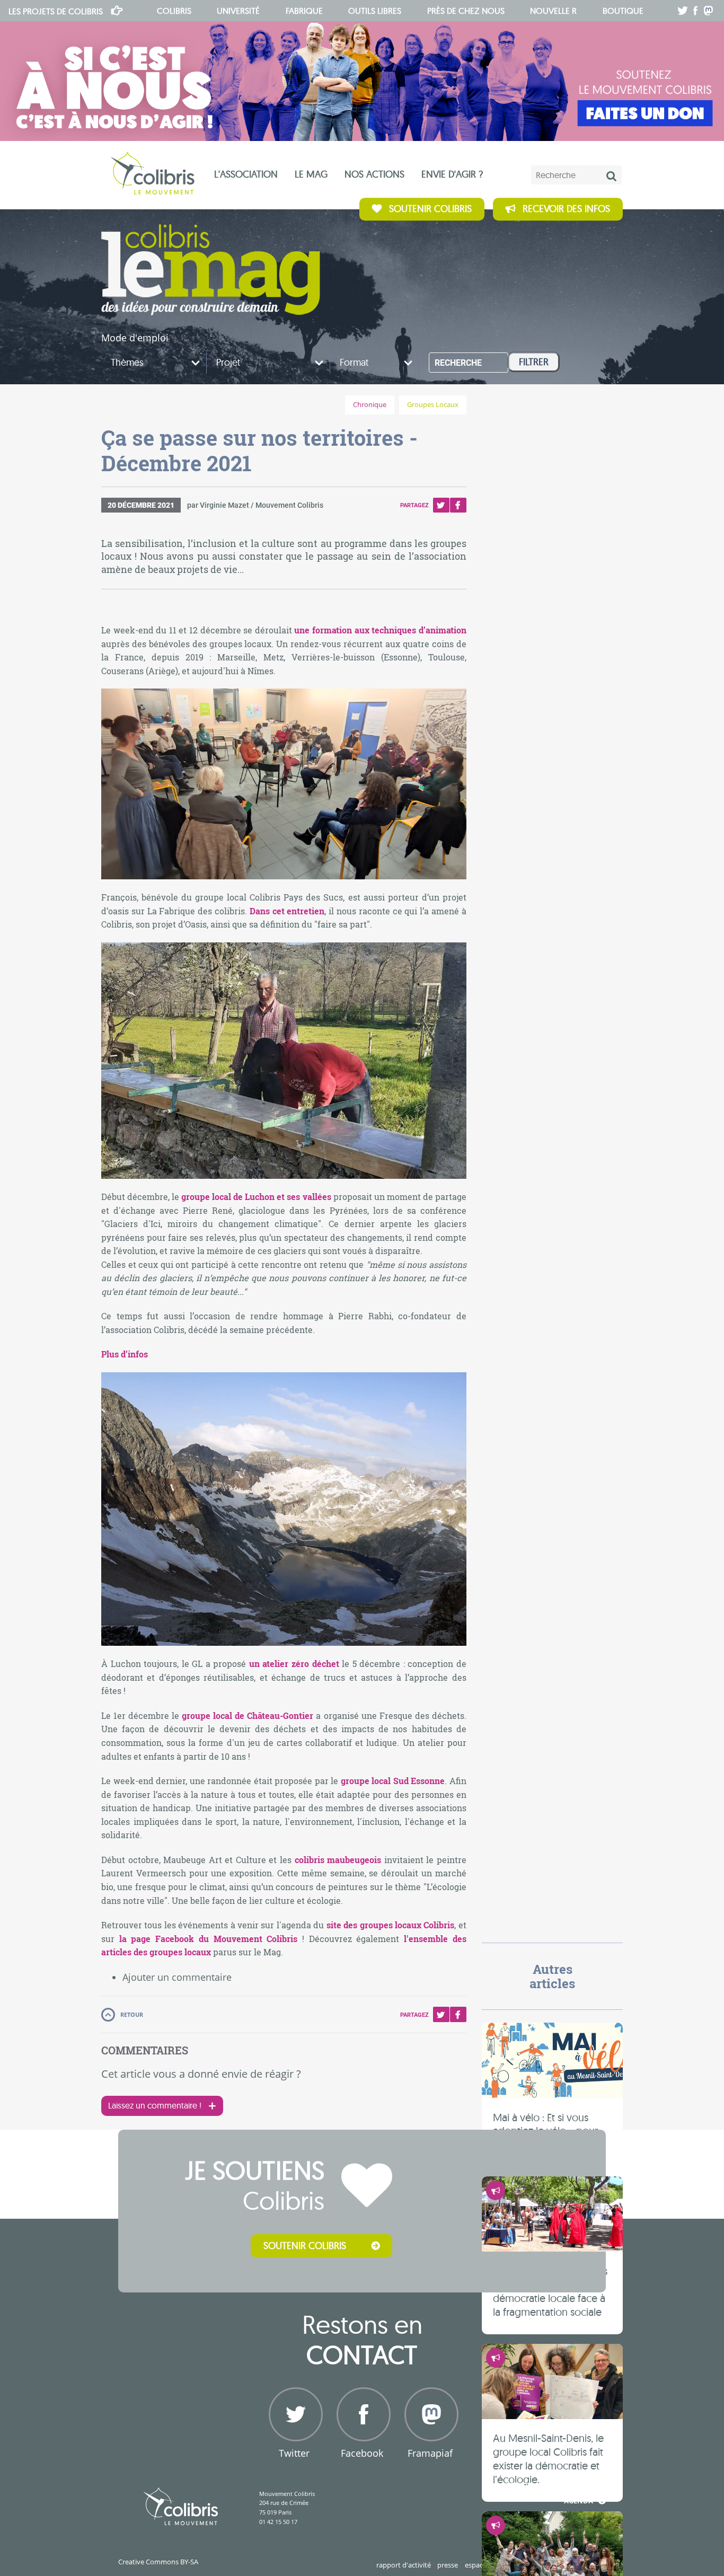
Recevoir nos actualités (547, 2485)
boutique (623, 11)
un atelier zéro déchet (294, 1664)
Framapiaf (430, 2453)
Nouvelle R (553, 11)
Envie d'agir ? (452, 174)
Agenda (579, 2501)
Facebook (458, 505)
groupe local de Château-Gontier (248, 1715)
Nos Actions (374, 174)
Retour (132, 2014)
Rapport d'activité (404, 2565)
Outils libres (375, 11)
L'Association (246, 174)
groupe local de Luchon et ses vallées (256, 1197)
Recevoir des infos (566, 209)
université (238, 11)
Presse (448, 2565)
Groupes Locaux (433, 405)
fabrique (304, 11)
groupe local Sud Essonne (393, 1781)
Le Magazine (211, 270)
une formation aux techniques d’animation (380, 630)
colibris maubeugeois (338, 1860)
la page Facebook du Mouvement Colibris (209, 1939)
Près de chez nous (466, 11)
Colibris (56, 11)
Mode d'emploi (135, 338)
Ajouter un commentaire (177, 1977)
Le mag (311, 174)
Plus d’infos (125, 1354)
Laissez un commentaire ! (155, 2105)
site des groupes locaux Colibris (391, 1925)
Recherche (458, 363)
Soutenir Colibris (430, 209)
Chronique (370, 405)
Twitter (441, 505)
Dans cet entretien (287, 911)
